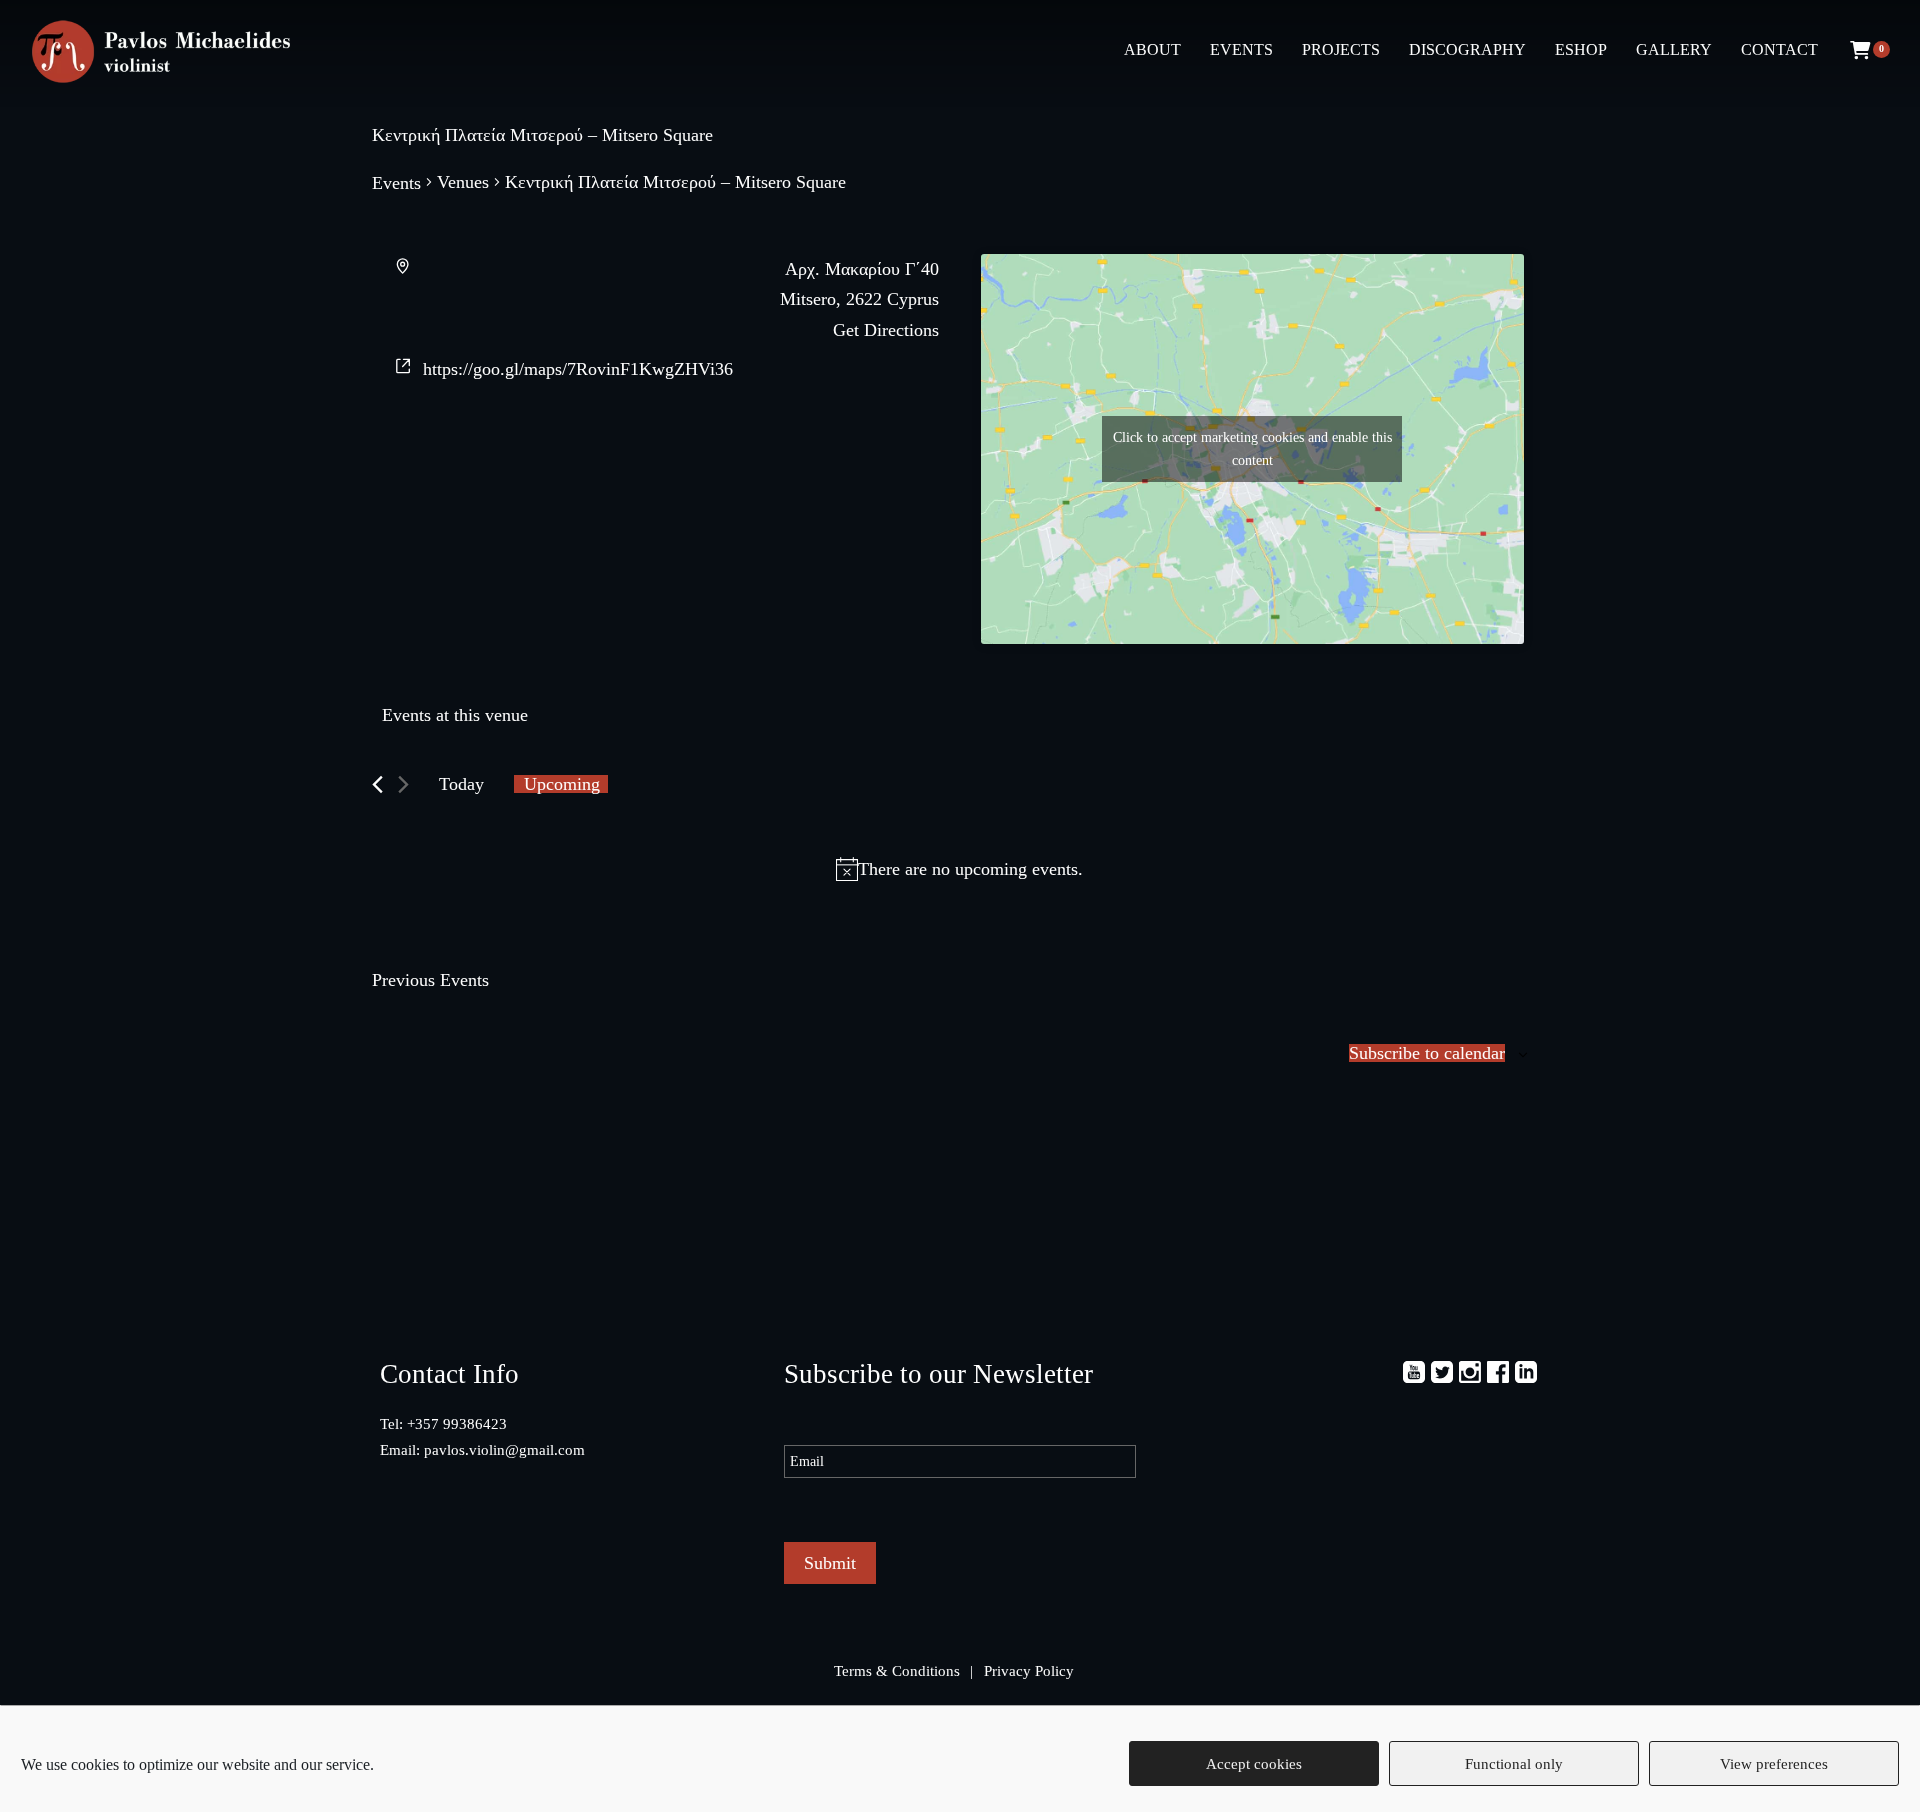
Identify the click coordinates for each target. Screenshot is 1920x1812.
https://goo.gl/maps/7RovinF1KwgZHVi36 (578, 369)
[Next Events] (403, 784)
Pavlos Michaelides (170, 53)
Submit (830, 1563)
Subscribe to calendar (1427, 1053)
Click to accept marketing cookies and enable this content (1252, 449)
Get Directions (886, 330)
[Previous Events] (377, 784)
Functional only (1514, 1764)
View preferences (1774, 1764)
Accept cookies (1254, 1764)
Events (396, 183)
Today (461, 784)
